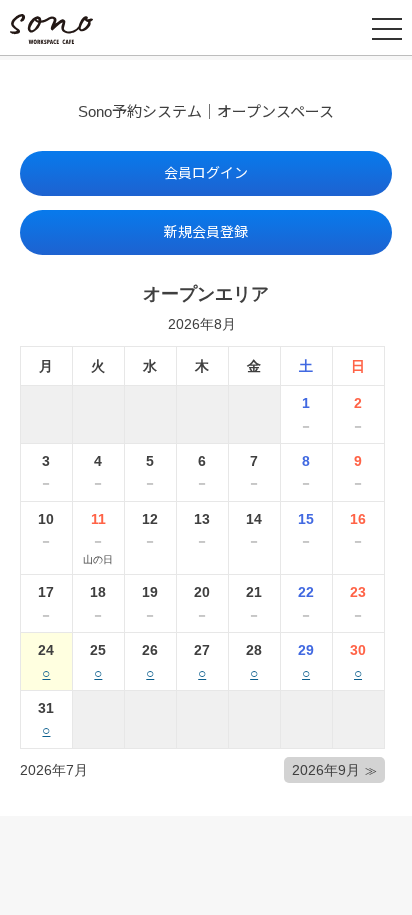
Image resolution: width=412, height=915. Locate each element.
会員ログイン (206, 173)
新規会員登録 (206, 232)
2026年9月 (326, 770)
